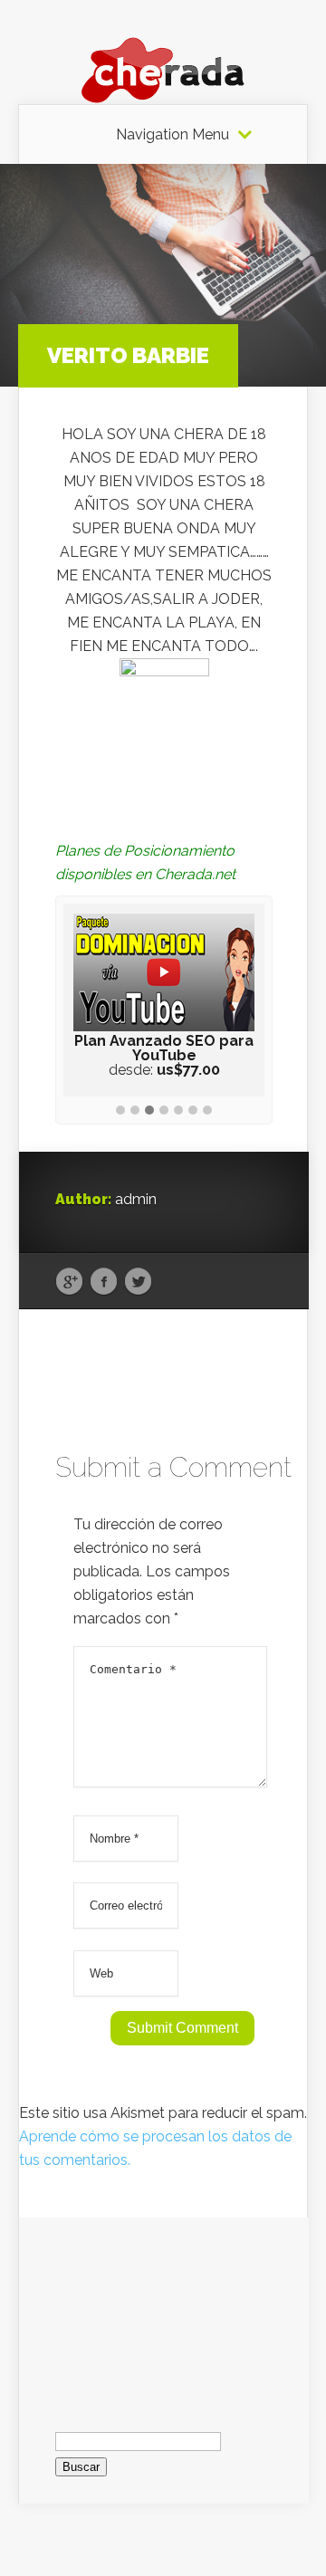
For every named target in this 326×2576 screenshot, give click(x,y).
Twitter (138, 1282)
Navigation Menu (173, 135)
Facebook (104, 1282)
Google (69, 1282)
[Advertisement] (164, 2308)
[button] (120, 1111)
